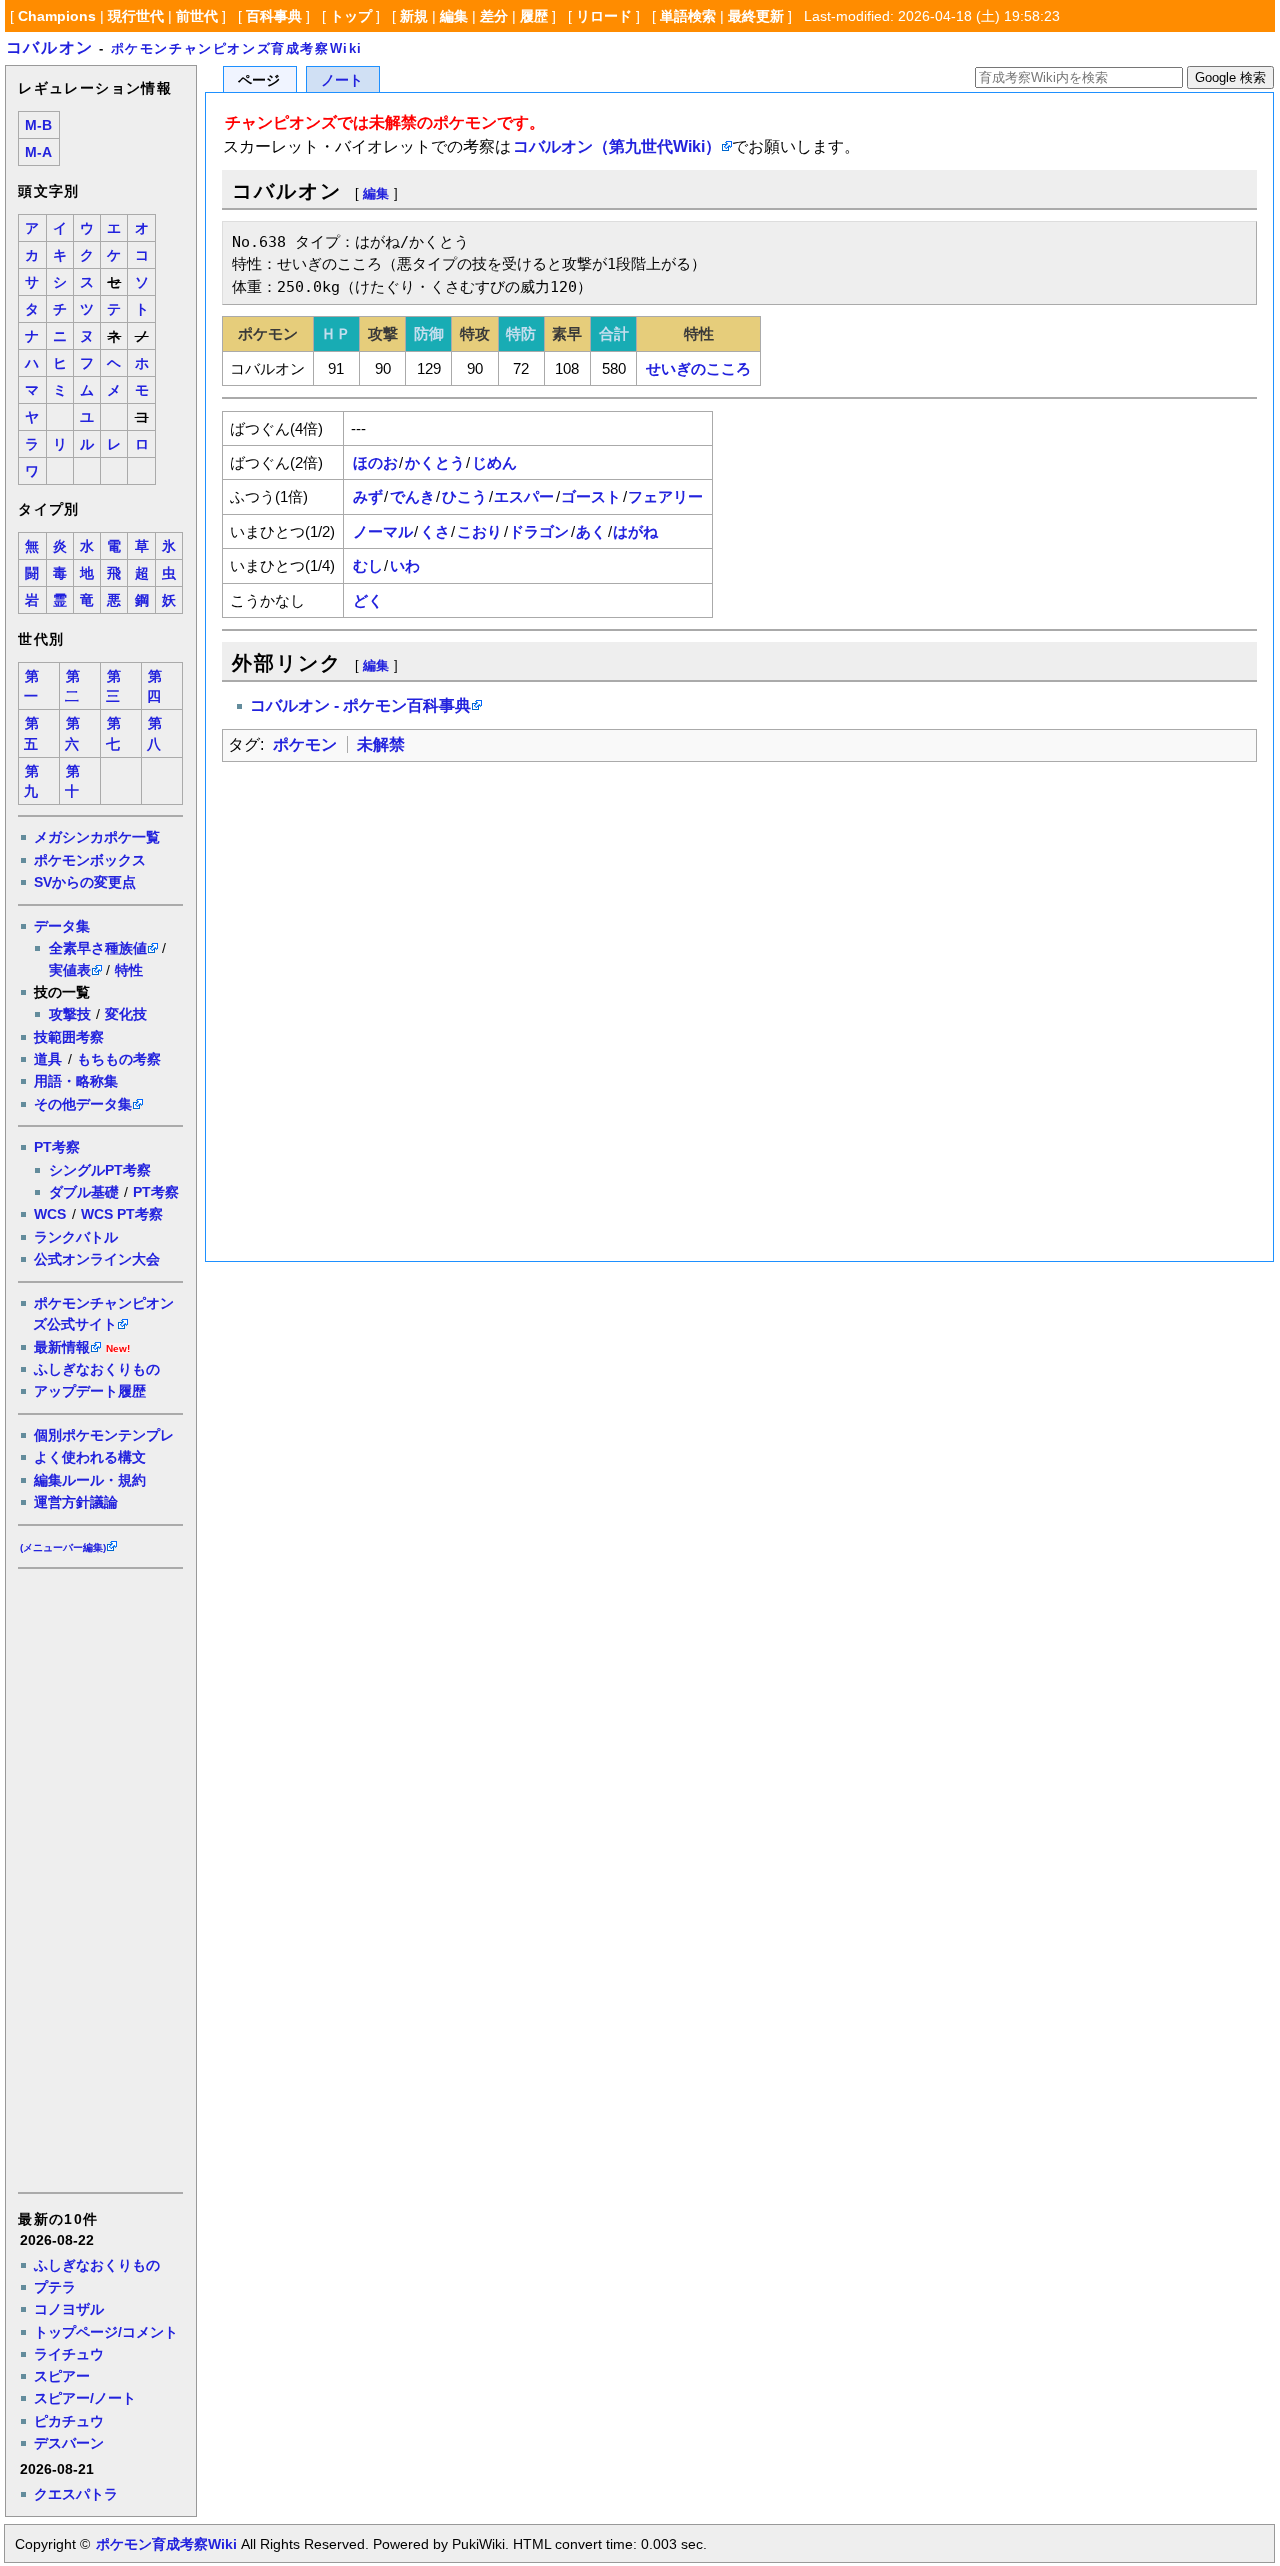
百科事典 (274, 16)
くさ (435, 531)
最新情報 (62, 1347)
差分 (494, 16)
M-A (38, 152)
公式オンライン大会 (97, 1259)
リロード (604, 16)
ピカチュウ (69, 2421)
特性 (129, 970)
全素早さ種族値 (98, 948)
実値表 (70, 970)
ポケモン (305, 744)
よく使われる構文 (90, 1457)
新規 (414, 16)
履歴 (534, 16)
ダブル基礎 (84, 1192)
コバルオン (50, 47)
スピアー (62, 2376)
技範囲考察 (69, 1037)
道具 (48, 1059)
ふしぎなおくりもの (97, 1369)
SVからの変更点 (85, 882)
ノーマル (383, 531)
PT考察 (57, 1147)
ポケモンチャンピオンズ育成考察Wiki (237, 48)
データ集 (62, 926)
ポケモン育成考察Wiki (166, 2544)
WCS (50, 1214)
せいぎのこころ (698, 368)
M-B (38, 125)
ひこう (464, 496)
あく (591, 531)
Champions (57, 16)
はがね (635, 531)
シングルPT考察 (100, 1170)
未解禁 (381, 744)
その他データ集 (83, 1104)
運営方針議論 (76, 1502)
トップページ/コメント (106, 2332)
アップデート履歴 (90, 1391)
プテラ (55, 2287)
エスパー (524, 496)
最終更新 (756, 16)
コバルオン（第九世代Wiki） (617, 146)
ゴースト (591, 496)
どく (368, 600)
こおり (479, 531)
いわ (405, 565)
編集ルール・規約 (90, 1480)
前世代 (197, 16)
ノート (342, 80)
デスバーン (69, 2443)
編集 (454, 16)
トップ (351, 16)
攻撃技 (70, 1014)
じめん (494, 462)
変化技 (126, 1014)
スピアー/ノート (85, 2398)
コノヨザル (69, 2309)
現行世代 (136, 16)
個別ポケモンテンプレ (104, 1435)
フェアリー (665, 496)
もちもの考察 (119, 1059)
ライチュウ (69, 2354)
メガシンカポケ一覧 (97, 837)
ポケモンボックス (90, 860)
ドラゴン (539, 531)
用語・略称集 (76, 1081)
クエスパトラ (76, 2494)
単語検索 (688, 16)
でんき (412, 496)
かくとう (435, 462)
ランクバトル (76, 1237)
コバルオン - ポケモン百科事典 (360, 705)
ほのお (375, 462)
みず (368, 496)
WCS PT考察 (122, 1214)
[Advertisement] (99, 1879)
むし (368, 565)
